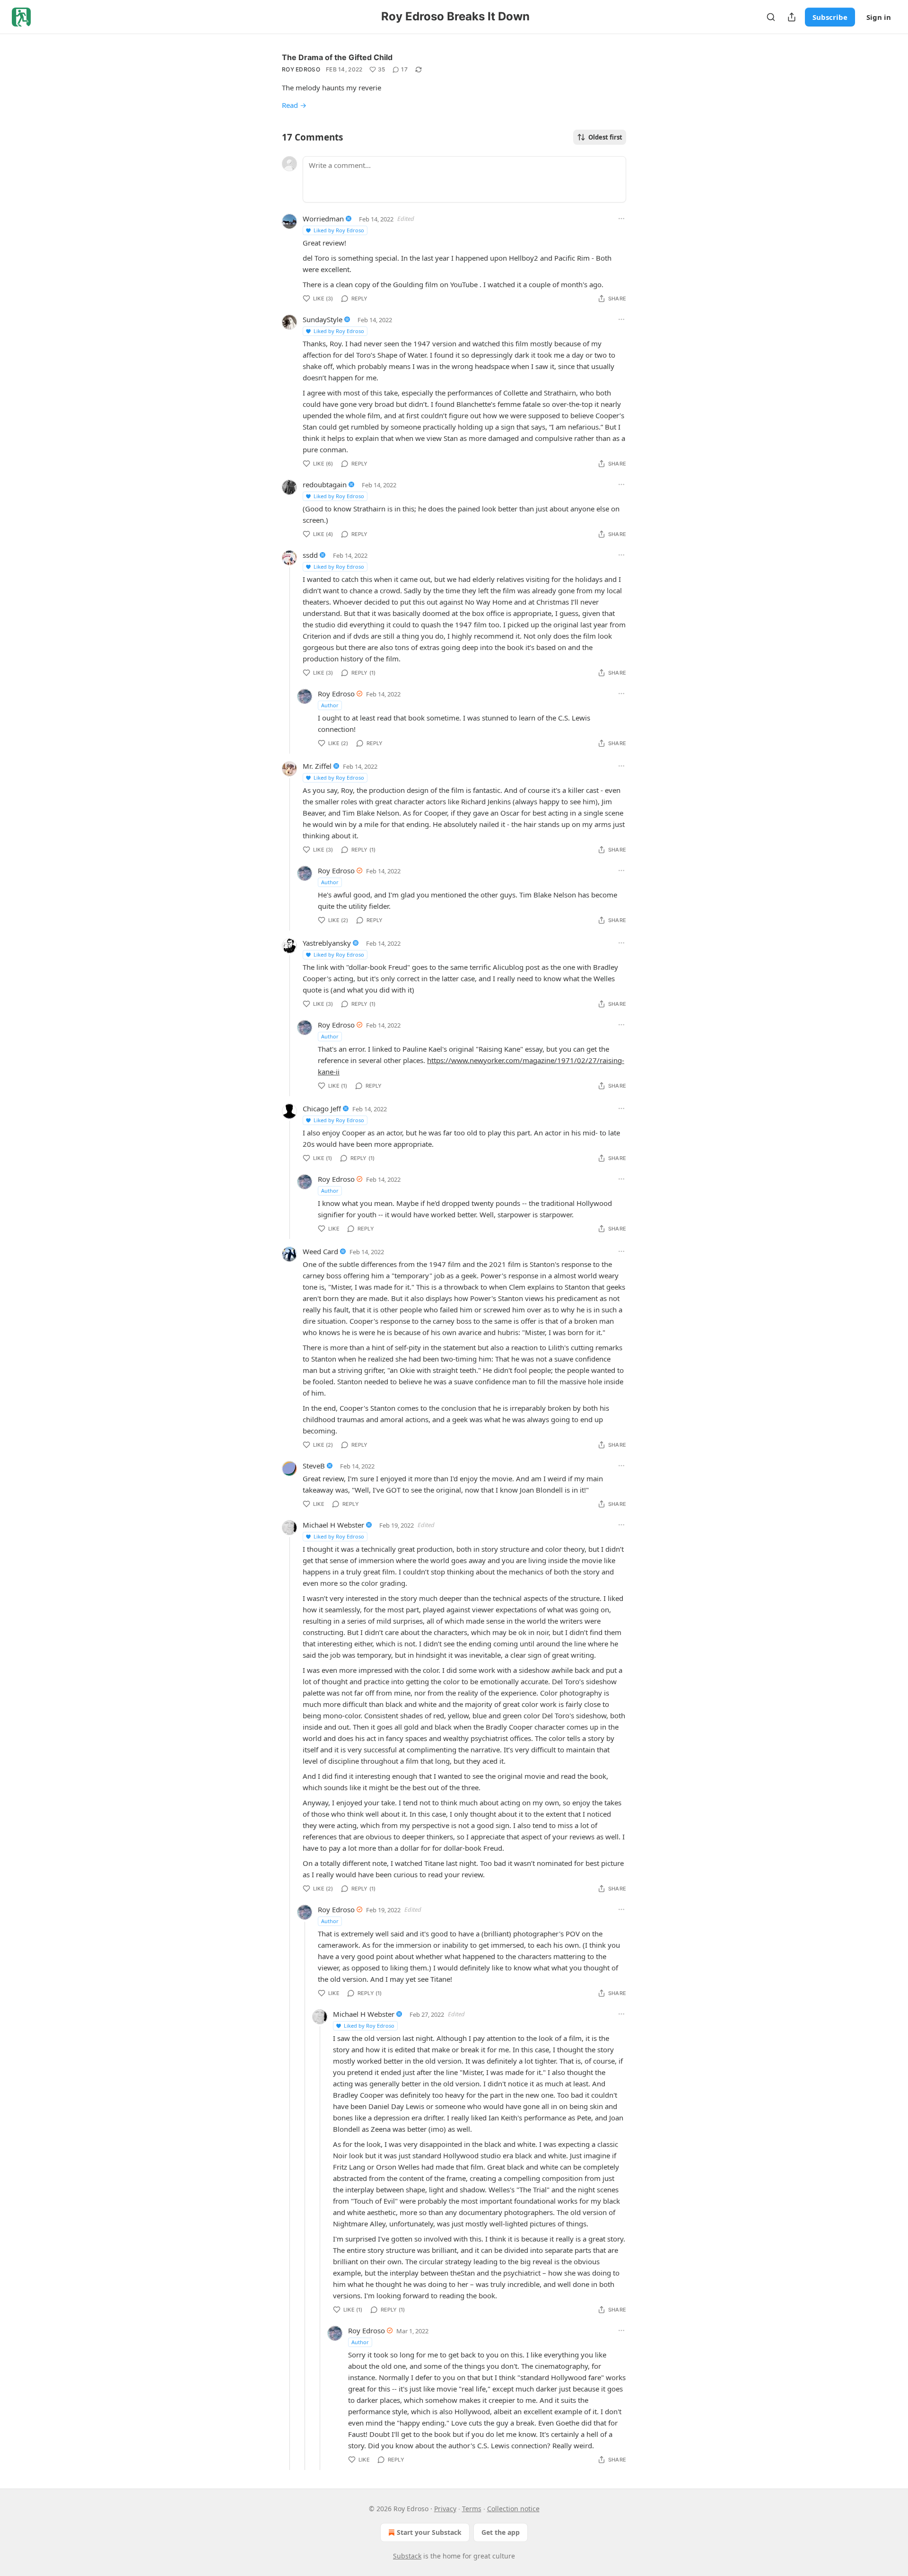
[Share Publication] (792, 17)
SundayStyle (323, 319)
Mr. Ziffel (317, 766)
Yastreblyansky (327, 943)
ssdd (310, 555)
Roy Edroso (301, 69)
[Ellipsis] (621, 219)
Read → (294, 105)
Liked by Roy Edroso (339, 230)
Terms (472, 2509)
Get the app (501, 2532)
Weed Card (320, 1251)
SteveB (314, 1466)
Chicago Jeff (322, 1108)
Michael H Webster (333, 1525)
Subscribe (830, 17)
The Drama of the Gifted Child (337, 57)
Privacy (445, 2509)
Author (330, 705)
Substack (407, 2556)
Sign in (879, 17)
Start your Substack (429, 2532)
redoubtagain (325, 484)
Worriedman (323, 219)
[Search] (771, 17)
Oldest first (605, 137)
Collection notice (513, 2509)
